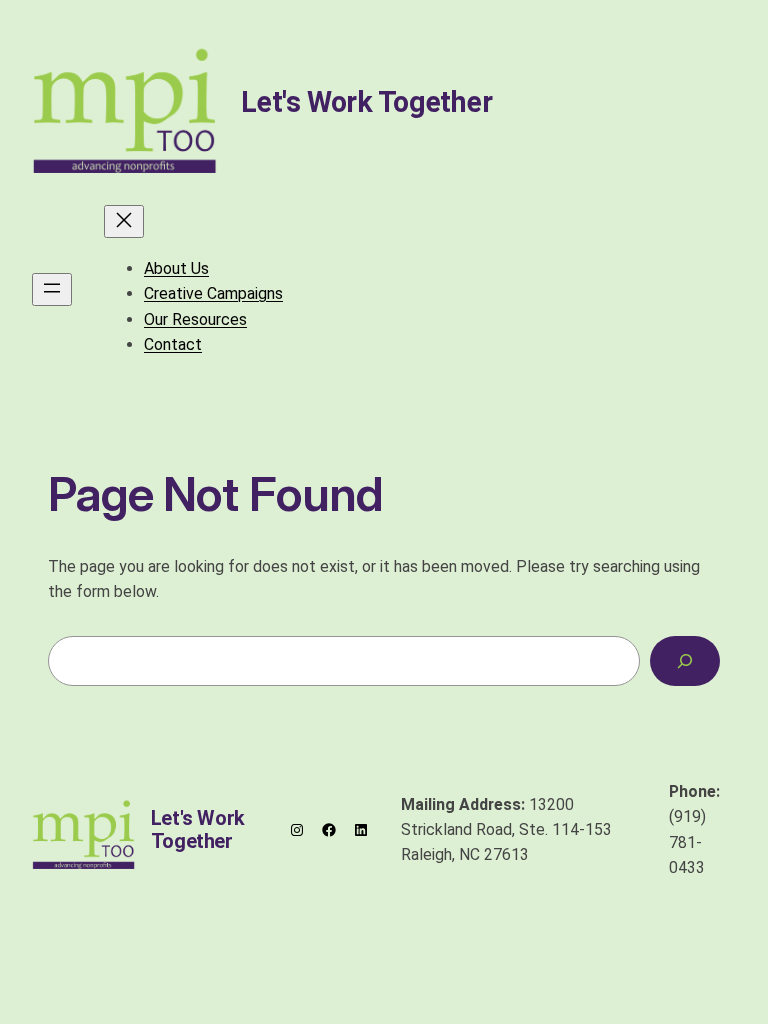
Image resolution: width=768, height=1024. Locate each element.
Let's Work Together (366, 102)
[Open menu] (52, 289)
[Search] (685, 660)
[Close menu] (124, 221)
